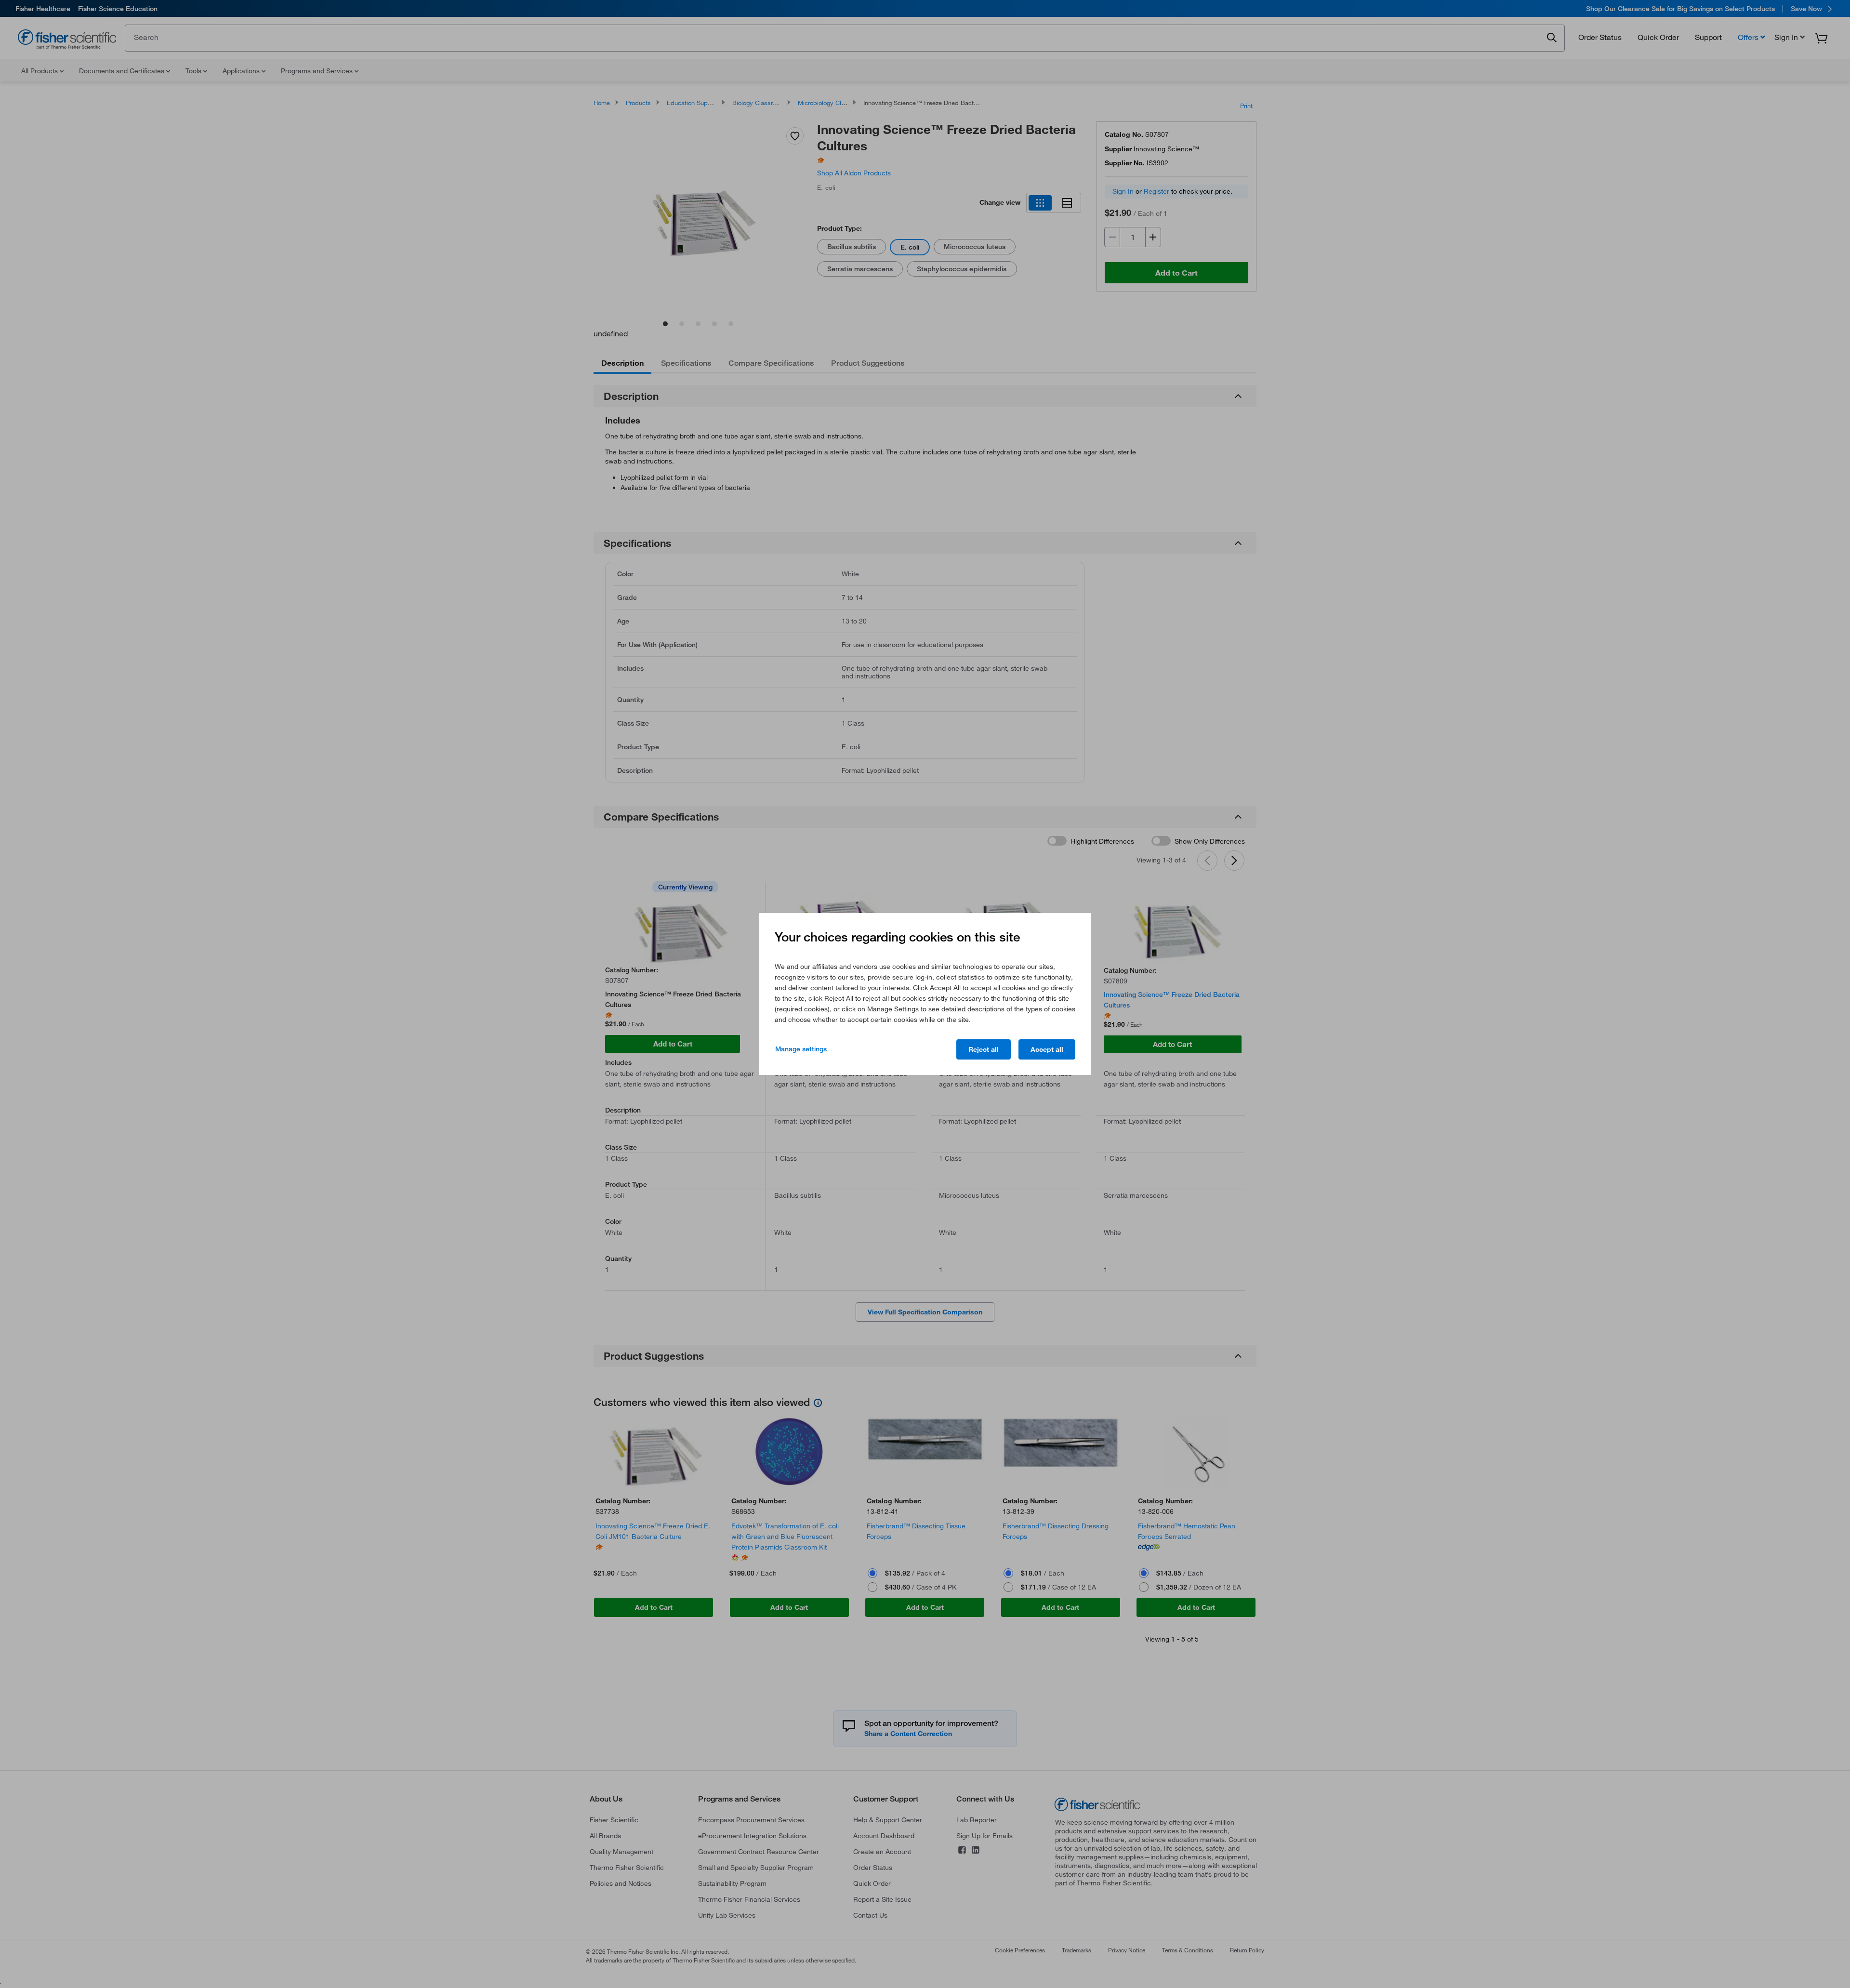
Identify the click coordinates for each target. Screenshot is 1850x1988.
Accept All (1047, 1049)
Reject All (984, 1049)
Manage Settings (801, 1049)
